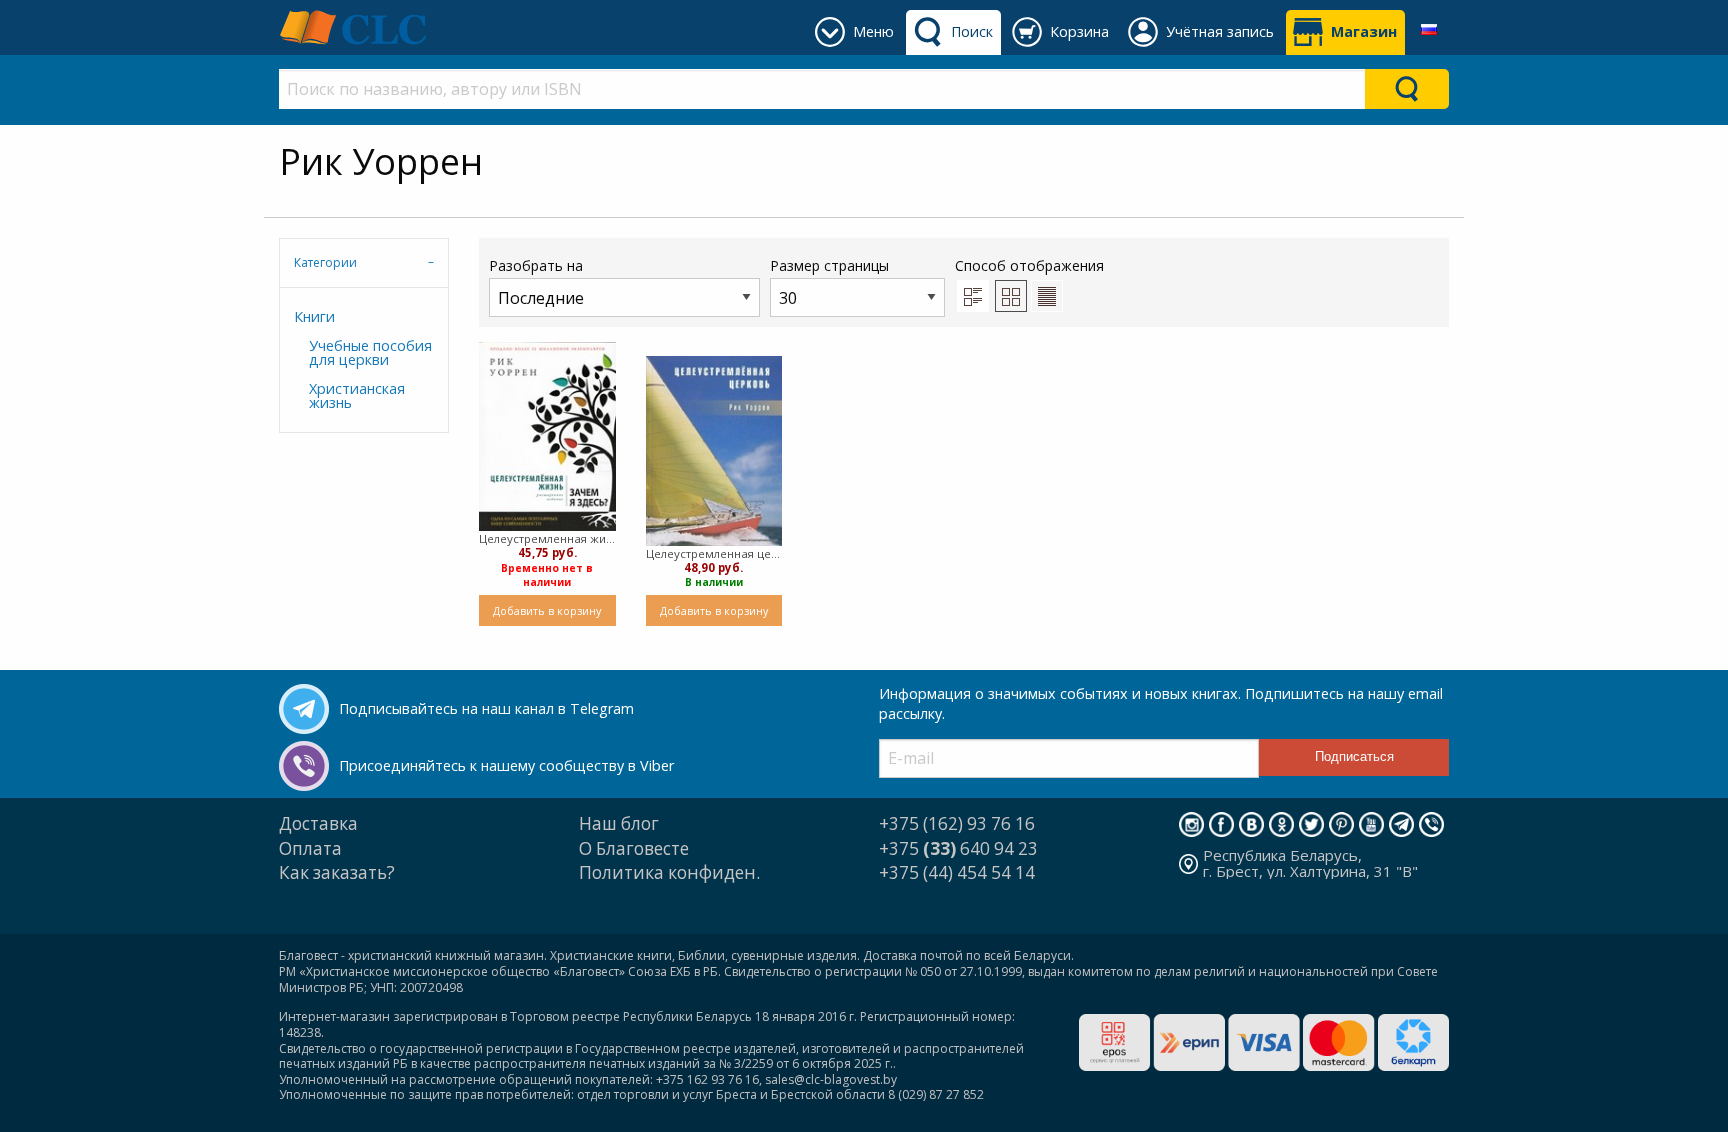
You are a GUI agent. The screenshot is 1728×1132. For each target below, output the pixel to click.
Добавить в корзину (547, 610)
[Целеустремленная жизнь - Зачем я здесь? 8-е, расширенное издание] (547, 437)
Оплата (310, 848)
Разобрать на (536, 265)
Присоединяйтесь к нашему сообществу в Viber (506, 765)
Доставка (318, 823)
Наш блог (619, 823)
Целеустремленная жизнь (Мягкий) (547, 538)
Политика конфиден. (669, 872)
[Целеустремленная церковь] (714, 451)
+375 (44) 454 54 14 (957, 872)
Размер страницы (829, 265)
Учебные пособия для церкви (370, 352)
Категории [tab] (325, 262)
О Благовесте (634, 848)
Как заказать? (337, 872)
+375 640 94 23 (958, 848)
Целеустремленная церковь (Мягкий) (714, 553)
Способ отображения (1029, 265)
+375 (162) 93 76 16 (957, 823)
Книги (314, 316)
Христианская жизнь (357, 395)
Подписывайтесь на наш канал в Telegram (486, 708)
